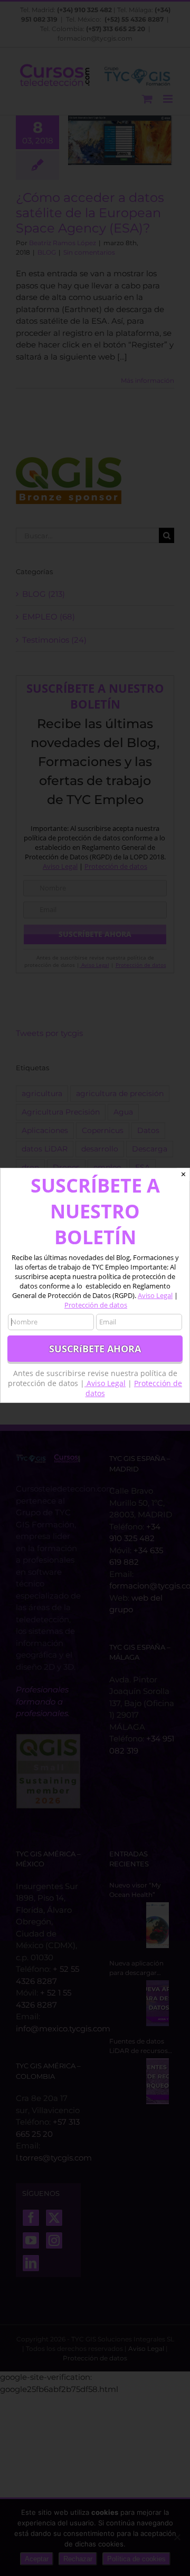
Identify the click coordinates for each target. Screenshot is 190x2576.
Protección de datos (96, 1305)
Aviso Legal (155, 1295)
